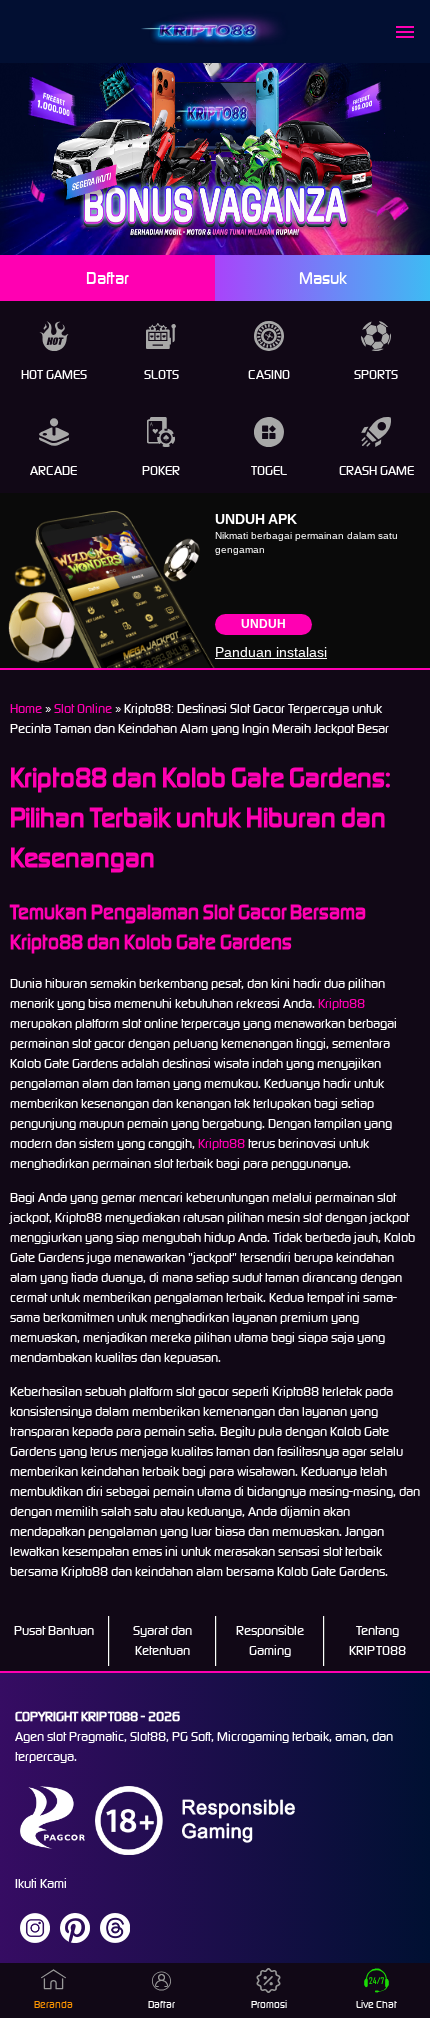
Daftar (107, 278)
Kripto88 (341, 1003)
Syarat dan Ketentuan (162, 1640)
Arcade (53, 470)
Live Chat (376, 2004)
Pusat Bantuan (54, 1630)
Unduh (263, 624)
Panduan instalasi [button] (271, 652)
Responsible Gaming (270, 1640)
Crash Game (376, 470)
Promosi (269, 2004)
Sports (376, 374)
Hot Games (54, 374)
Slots (161, 374)
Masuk (323, 278)
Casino (269, 374)
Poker (161, 470)
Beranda (53, 2004)
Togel (269, 470)
